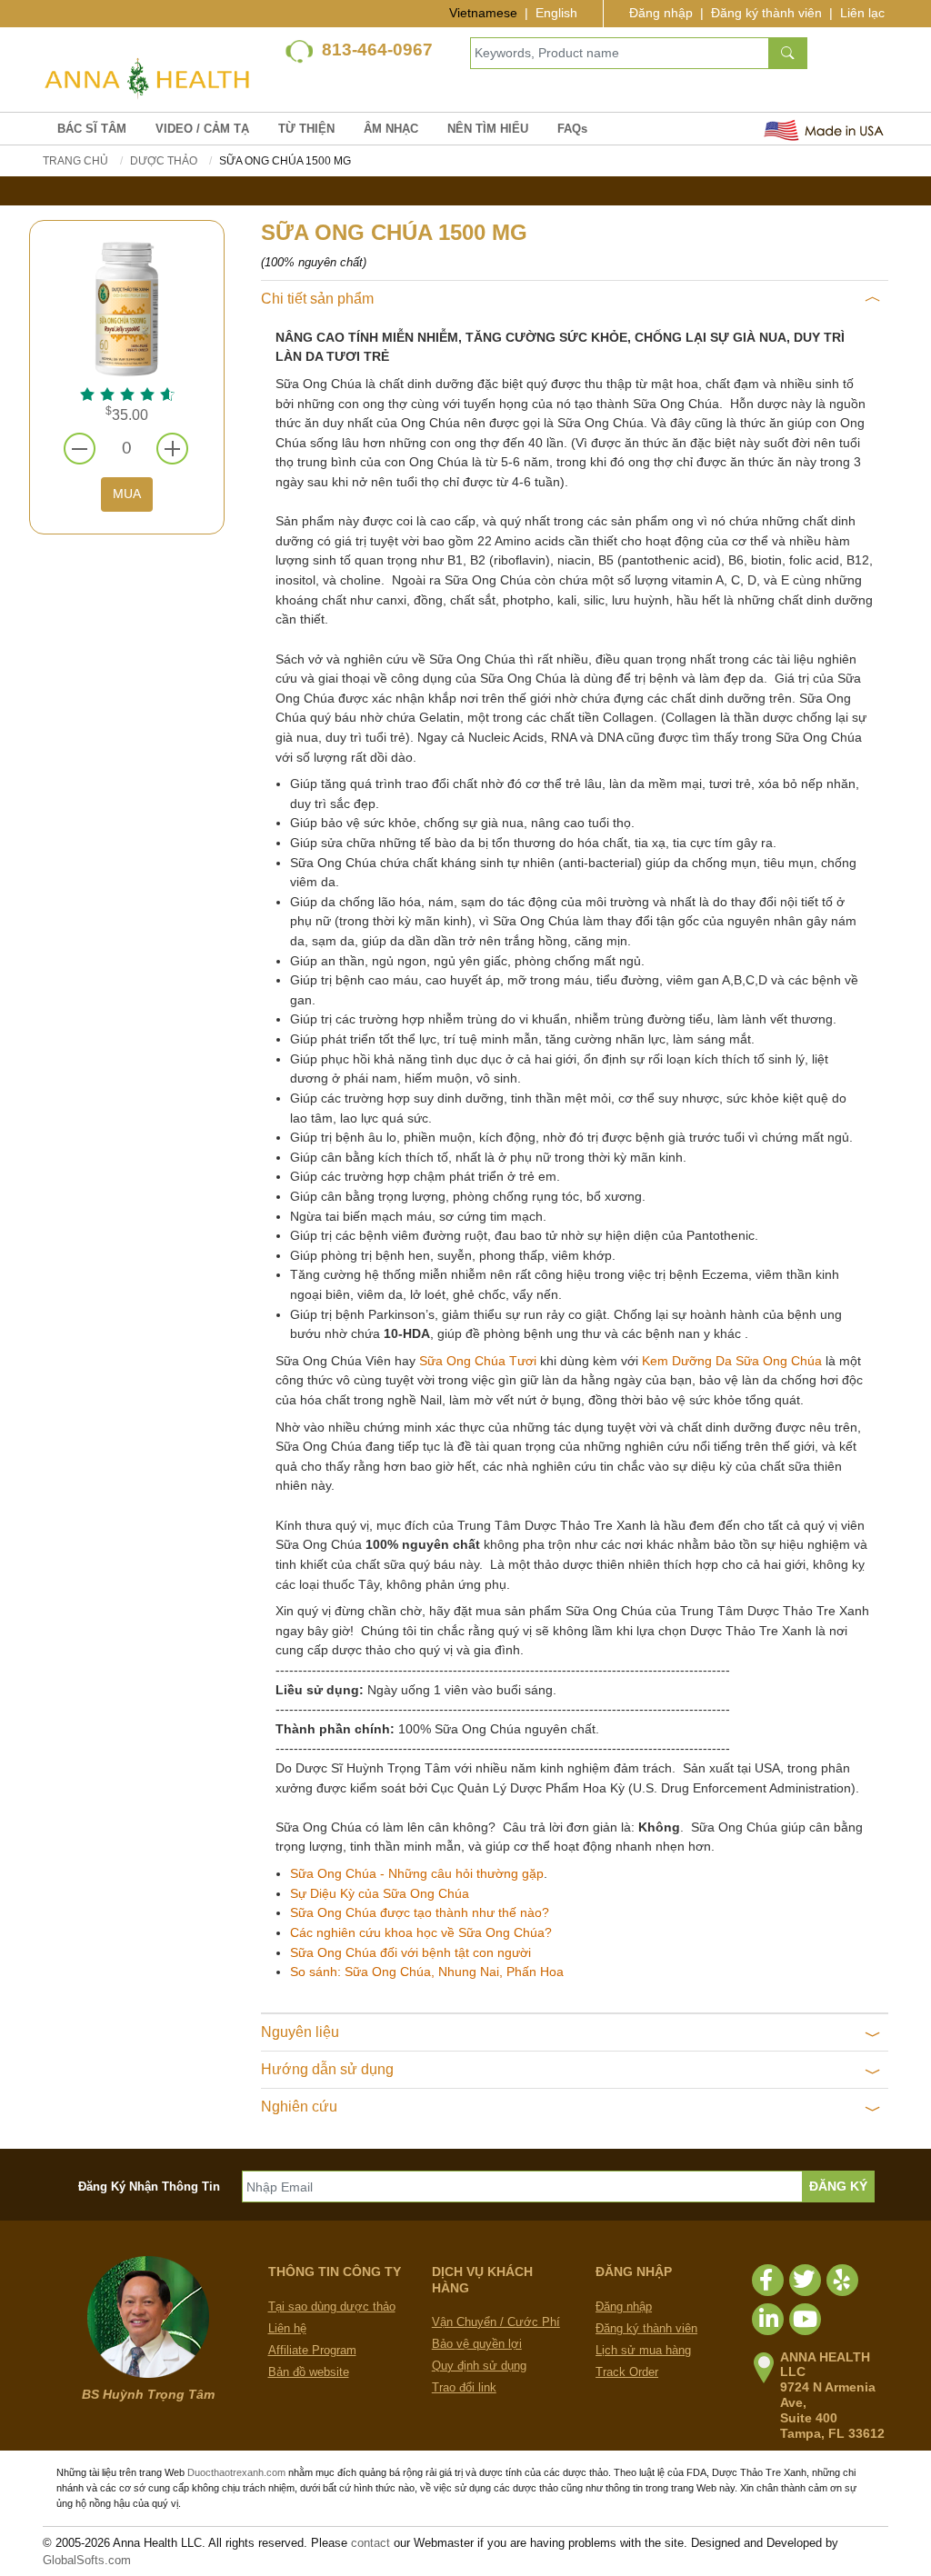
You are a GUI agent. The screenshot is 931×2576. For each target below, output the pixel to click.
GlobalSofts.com (87, 2560)
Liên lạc (862, 13)
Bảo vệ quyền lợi (477, 2344)
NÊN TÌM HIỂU (488, 129)
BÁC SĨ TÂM (92, 129)
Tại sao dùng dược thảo (332, 2306)
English (556, 13)
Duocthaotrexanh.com (236, 2472)
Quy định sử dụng (479, 2366)
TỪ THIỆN (306, 129)
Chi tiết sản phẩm (317, 299)
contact (370, 2543)
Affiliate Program (312, 2350)
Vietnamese (483, 13)
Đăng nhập (661, 13)
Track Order (627, 2372)
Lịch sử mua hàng (643, 2350)
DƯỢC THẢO (164, 161)
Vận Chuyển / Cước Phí (496, 2322)
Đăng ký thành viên (766, 13)
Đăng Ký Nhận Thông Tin (149, 2187)
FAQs (572, 129)
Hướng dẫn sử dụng (327, 2069)
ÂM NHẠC (391, 129)
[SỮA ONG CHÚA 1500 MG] (127, 308)
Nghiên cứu (299, 2107)
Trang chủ (75, 161)
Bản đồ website (309, 2372)
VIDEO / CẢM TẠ (202, 129)
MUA (127, 494)
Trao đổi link (464, 2387)
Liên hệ (287, 2328)
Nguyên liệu (300, 2032)
